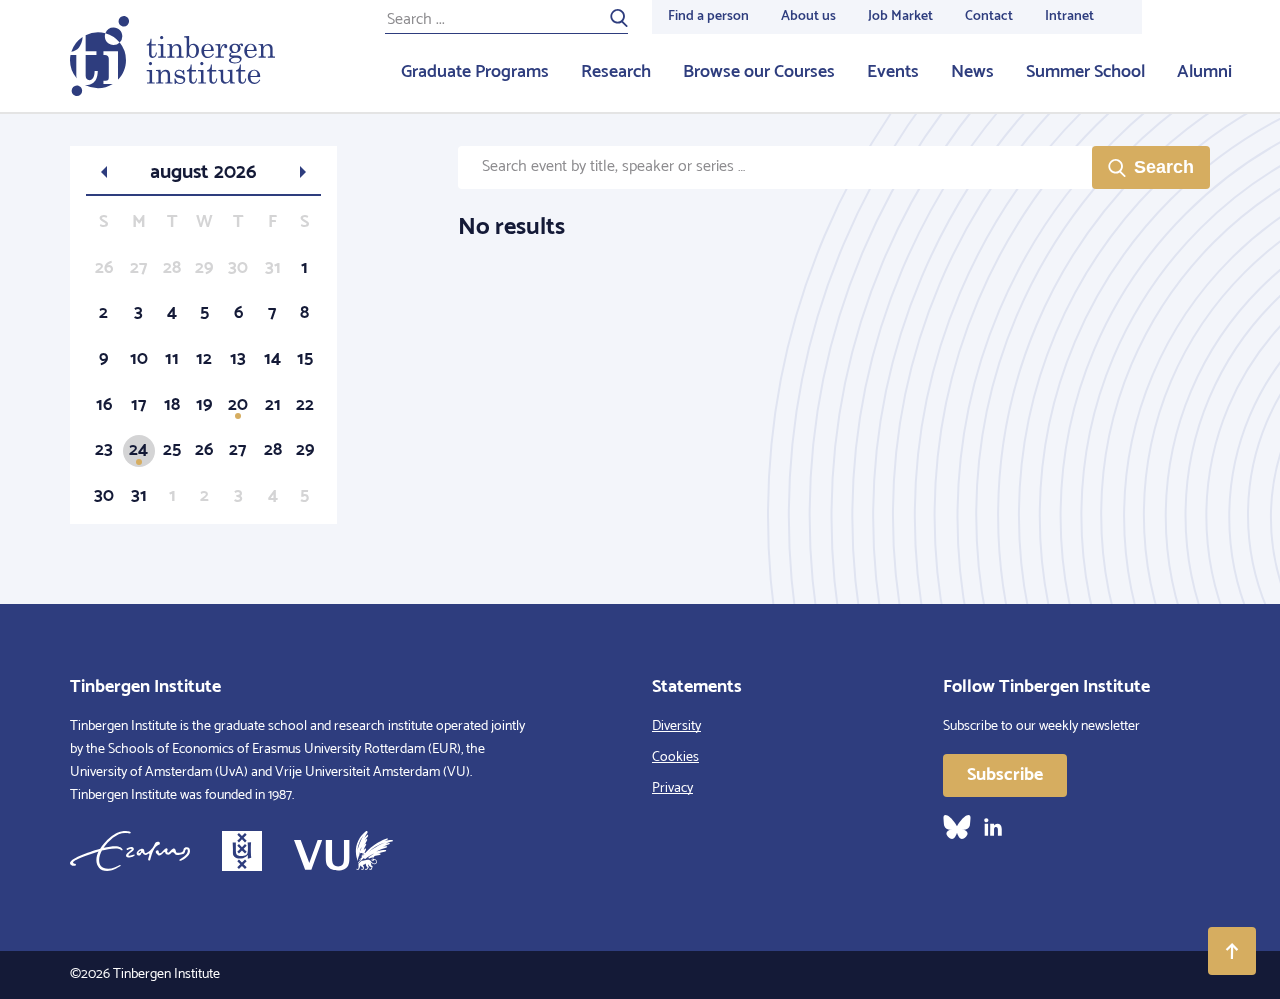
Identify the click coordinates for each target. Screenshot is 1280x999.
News (972, 72)
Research (616, 72)
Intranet (1069, 16)
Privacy (672, 788)
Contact (989, 16)
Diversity (676, 726)
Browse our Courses (759, 72)
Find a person (708, 16)
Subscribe (1005, 775)
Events (893, 72)
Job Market (900, 16)
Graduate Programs (475, 72)
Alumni (1204, 72)
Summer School (1085, 72)
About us (808, 16)
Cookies (675, 757)
